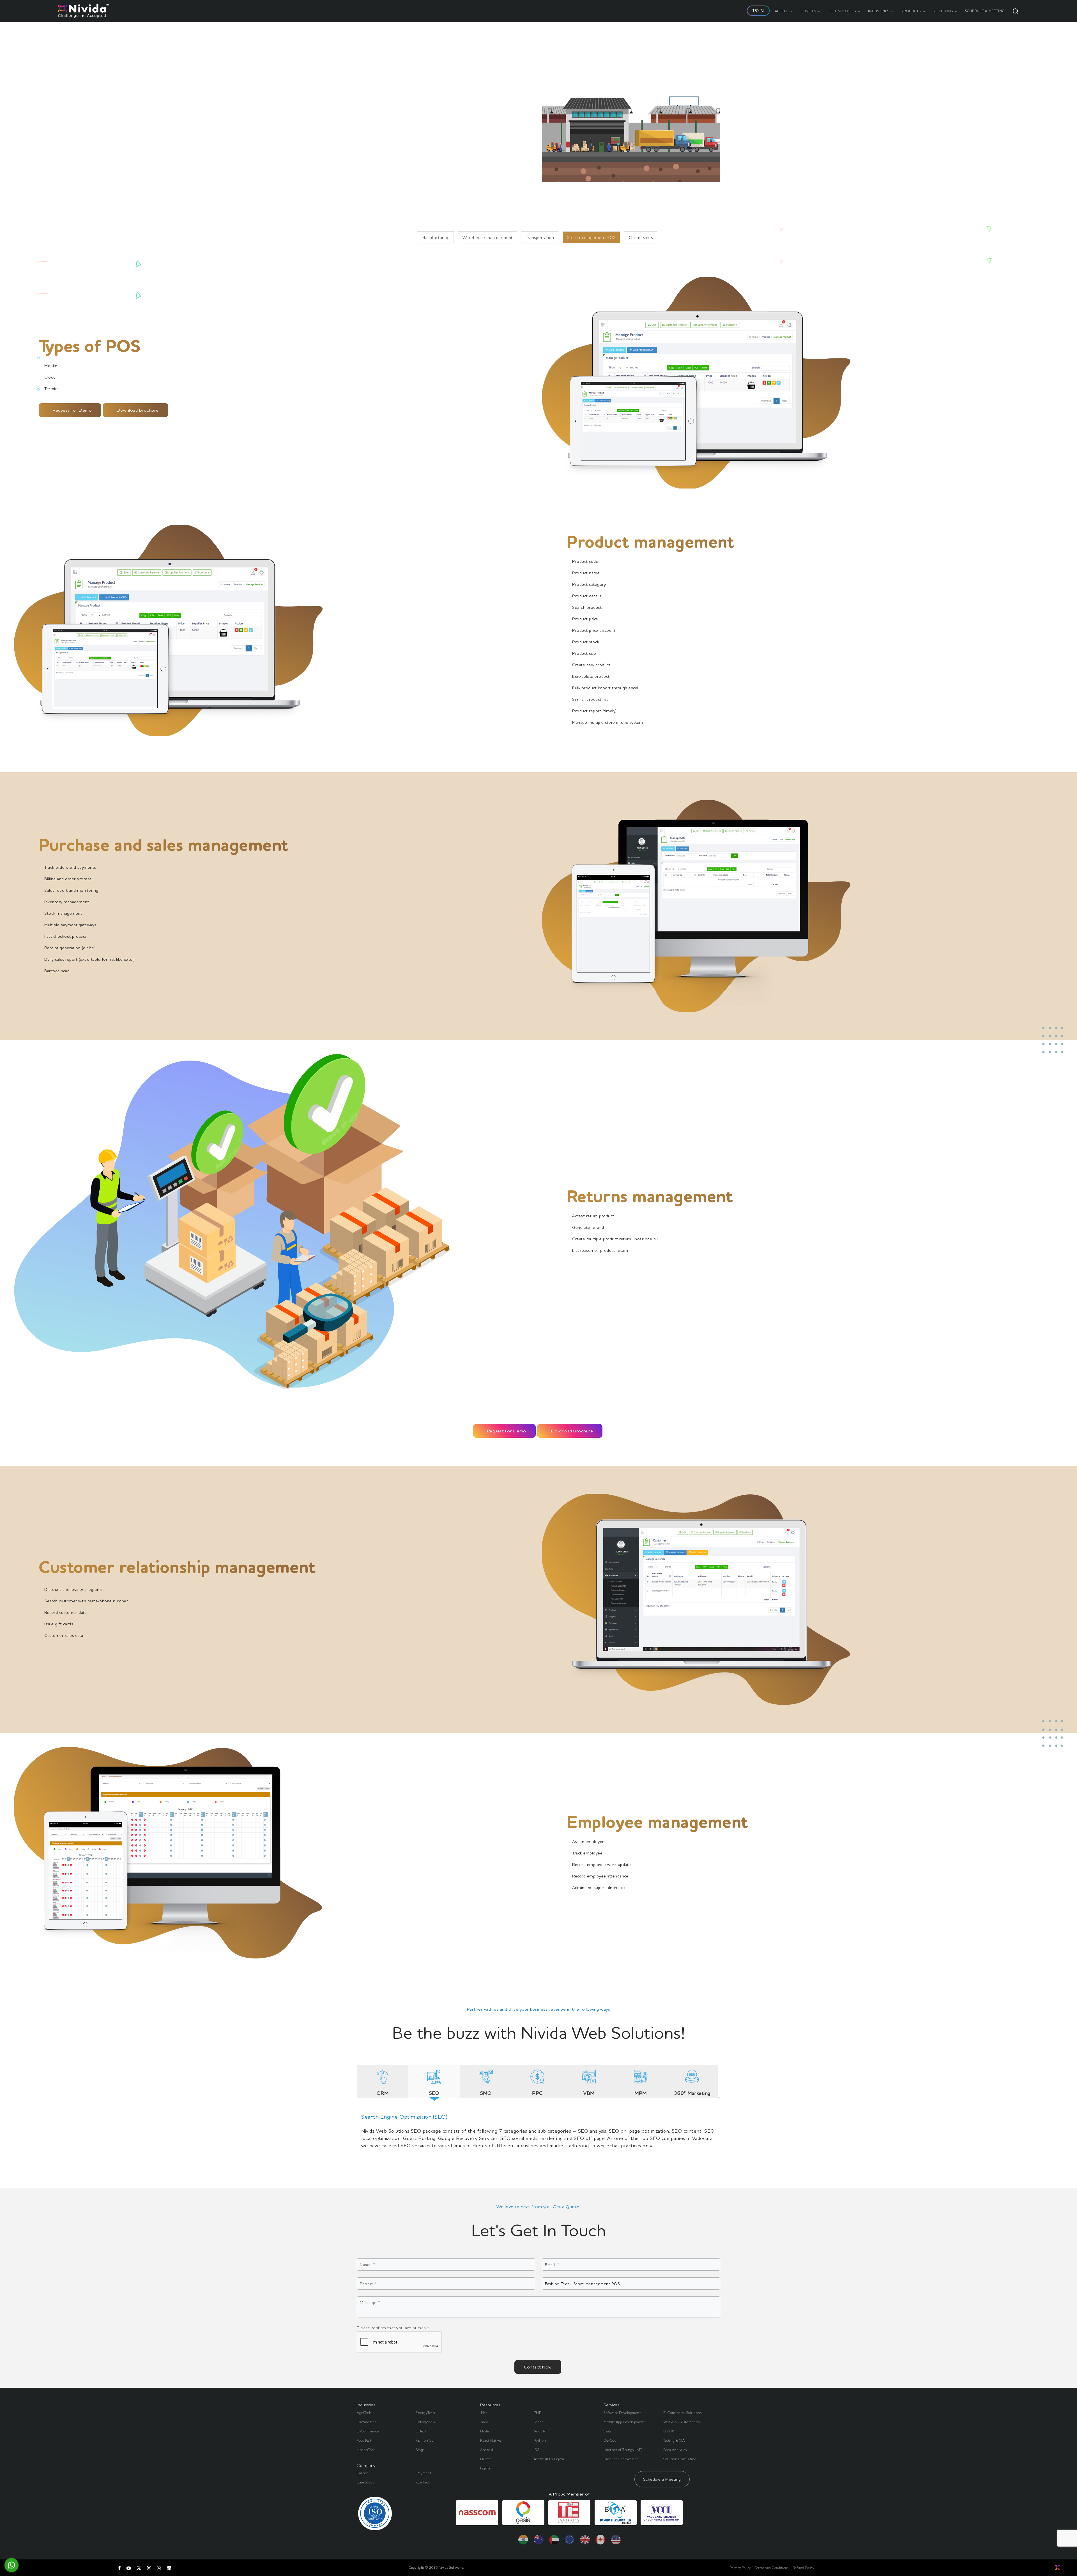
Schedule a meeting (985, 11)
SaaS (607, 2431)
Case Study (365, 2482)
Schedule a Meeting (662, 2479)
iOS (537, 2450)
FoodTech (364, 2440)
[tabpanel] (538, 2129)
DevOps (610, 2440)
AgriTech (364, 2413)
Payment (424, 2473)
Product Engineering (621, 2459)
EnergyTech (425, 2413)
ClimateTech (367, 2422)
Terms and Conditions (772, 2568)
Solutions (943, 11)
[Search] (1016, 11)
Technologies (842, 11)
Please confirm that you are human (393, 2328)
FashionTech (426, 2440)
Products (911, 11)
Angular (541, 2431)
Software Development (622, 2413)
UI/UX (669, 2431)
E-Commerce (368, 2431)
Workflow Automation (682, 2422)
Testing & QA (674, 2440)
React (538, 2422)
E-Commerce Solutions (682, 2413)
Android (487, 2450)
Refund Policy (803, 2568)
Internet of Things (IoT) (623, 2450)
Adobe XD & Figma (549, 2459)
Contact (423, 2482)
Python (540, 2440)
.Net (484, 2413)
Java (484, 2422)
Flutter (486, 2459)
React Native (491, 2440)
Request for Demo (72, 410)
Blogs (420, 2450)
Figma (485, 2468)
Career (362, 2473)
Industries (879, 11)
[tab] (383, 2086)
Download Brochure (138, 410)
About (781, 11)
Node (485, 2431)
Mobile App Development (624, 2422)
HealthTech (366, 2450)
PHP (538, 2413)
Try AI (758, 11)
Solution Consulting (680, 2459)
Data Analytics (675, 2450)
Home (371, 203)
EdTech (421, 2431)
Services (808, 11)
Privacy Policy (740, 2568)
